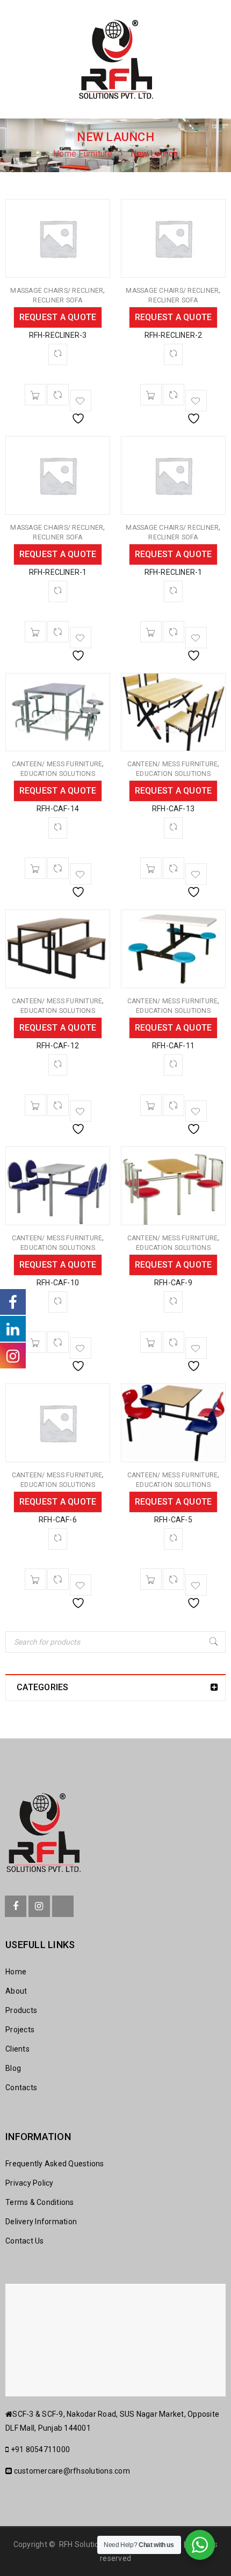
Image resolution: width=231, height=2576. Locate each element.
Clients (17, 2049)
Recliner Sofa (57, 300)
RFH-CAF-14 (58, 809)
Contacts (21, 2088)
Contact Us (25, 2241)
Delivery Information (41, 2222)
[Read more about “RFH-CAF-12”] (35, 1105)
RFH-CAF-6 (58, 1520)
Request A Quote (58, 317)
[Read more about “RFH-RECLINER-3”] (35, 395)
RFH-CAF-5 (173, 1520)
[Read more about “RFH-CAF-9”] (151, 1342)
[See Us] (39, 1906)
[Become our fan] (16, 1906)
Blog (13, 2068)
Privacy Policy (30, 2183)
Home (16, 1972)
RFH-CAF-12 (58, 1046)
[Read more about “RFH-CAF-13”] (151, 868)
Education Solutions (58, 774)
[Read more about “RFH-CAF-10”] (35, 1342)
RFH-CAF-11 (173, 1046)
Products (21, 2010)
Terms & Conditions (40, 2202)
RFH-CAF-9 (173, 1283)
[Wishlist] (81, 401)
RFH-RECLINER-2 (174, 335)
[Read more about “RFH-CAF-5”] (151, 1579)
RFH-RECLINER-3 (58, 335)
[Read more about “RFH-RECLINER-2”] (151, 395)
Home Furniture (83, 154)
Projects (20, 2030)
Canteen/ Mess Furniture (57, 764)
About (16, 1991)
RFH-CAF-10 (58, 1283)
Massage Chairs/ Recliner (57, 291)
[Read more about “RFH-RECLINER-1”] (35, 632)
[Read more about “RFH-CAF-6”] (35, 1579)
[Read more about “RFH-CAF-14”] (35, 868)
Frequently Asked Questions (55, 2164)
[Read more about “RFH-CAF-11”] (151, 1105)
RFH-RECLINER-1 (58, 572)
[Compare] (58, 395)
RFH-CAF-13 (173, 809)
